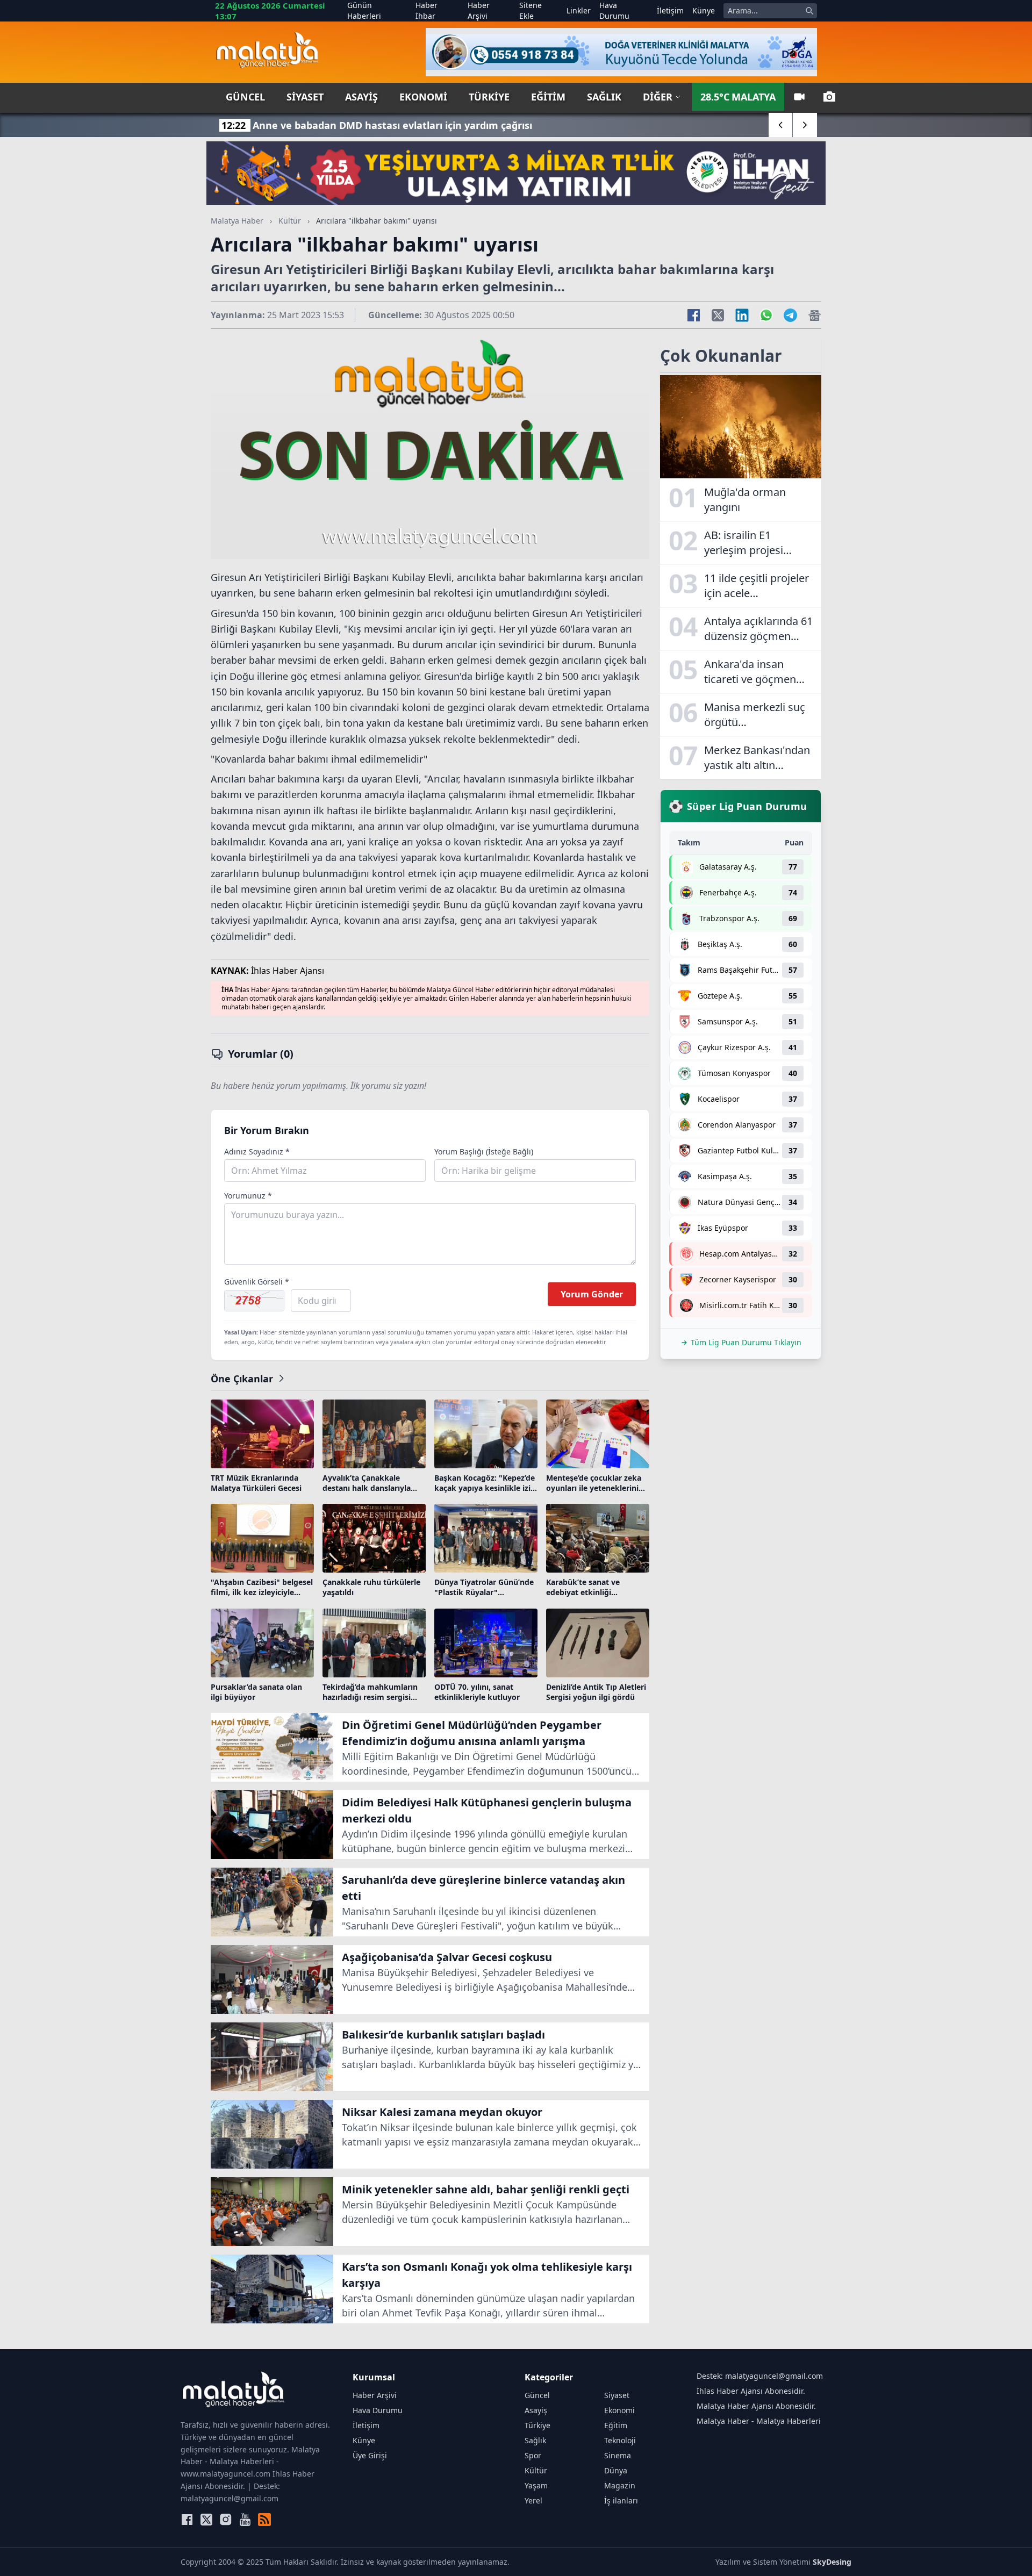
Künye (704, 10)
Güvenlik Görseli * (257, 1282)
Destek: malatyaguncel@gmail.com (760, 2376)
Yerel (533, 2500)
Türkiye (489, 97)
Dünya (616, 2470)
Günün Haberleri (364, 10)
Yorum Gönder (592, 1294)
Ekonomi (423, 97)
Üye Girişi (370, 2455)
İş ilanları (621, 2500)
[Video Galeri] (799, 97)
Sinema (618, 2455)
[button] (781, 125)
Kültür (290, 221)
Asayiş (361, 97)
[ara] (809, 11)
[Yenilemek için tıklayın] (254, 1301)
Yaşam (536, 2485)
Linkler (579, 10)
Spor (533, 2455)
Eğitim (548, 97)
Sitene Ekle (531, 10)
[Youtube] (245, 2520)
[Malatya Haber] (267, 52)
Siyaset (305, 97)
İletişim (670, 10)
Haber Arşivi (479, 10)
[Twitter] (206, 2520)
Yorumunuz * (248, 1196)
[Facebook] (187, 2520)
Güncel (245, 97)
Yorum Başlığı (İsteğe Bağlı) (484, 1151)
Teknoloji (620, 2440)
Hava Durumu (614, 10)
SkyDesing (832, 2562)
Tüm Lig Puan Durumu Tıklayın (746, 1342)
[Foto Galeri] (829, 97)
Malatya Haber (237, 221)
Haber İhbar (427, 10)
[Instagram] (226, 2520)
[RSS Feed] (264, 2520)
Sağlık (604, 97)
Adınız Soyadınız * (257, 1151)
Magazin (620, 2485)
